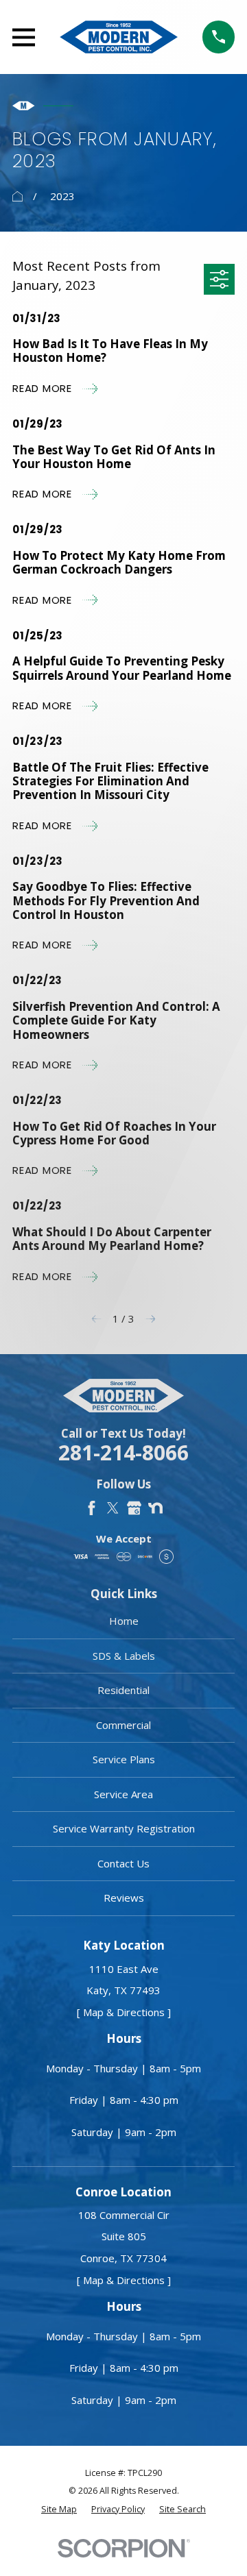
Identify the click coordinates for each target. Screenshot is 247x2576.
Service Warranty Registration (124, 1828)
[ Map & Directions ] (124, 2012)
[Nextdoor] (155, 1508)
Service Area (123, 1794)
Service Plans (124, 1759)
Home (124, 1621)
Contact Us (123, 1863)
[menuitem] (59, 2510)
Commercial (123, 1725)
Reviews (124, 1898)
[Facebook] (92, 1508)
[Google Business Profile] (134, 1508)
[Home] (119, 37)
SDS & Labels (124, 1656)
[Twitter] (113, 1508)
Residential (123, 1690)
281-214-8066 (123, 1453)
